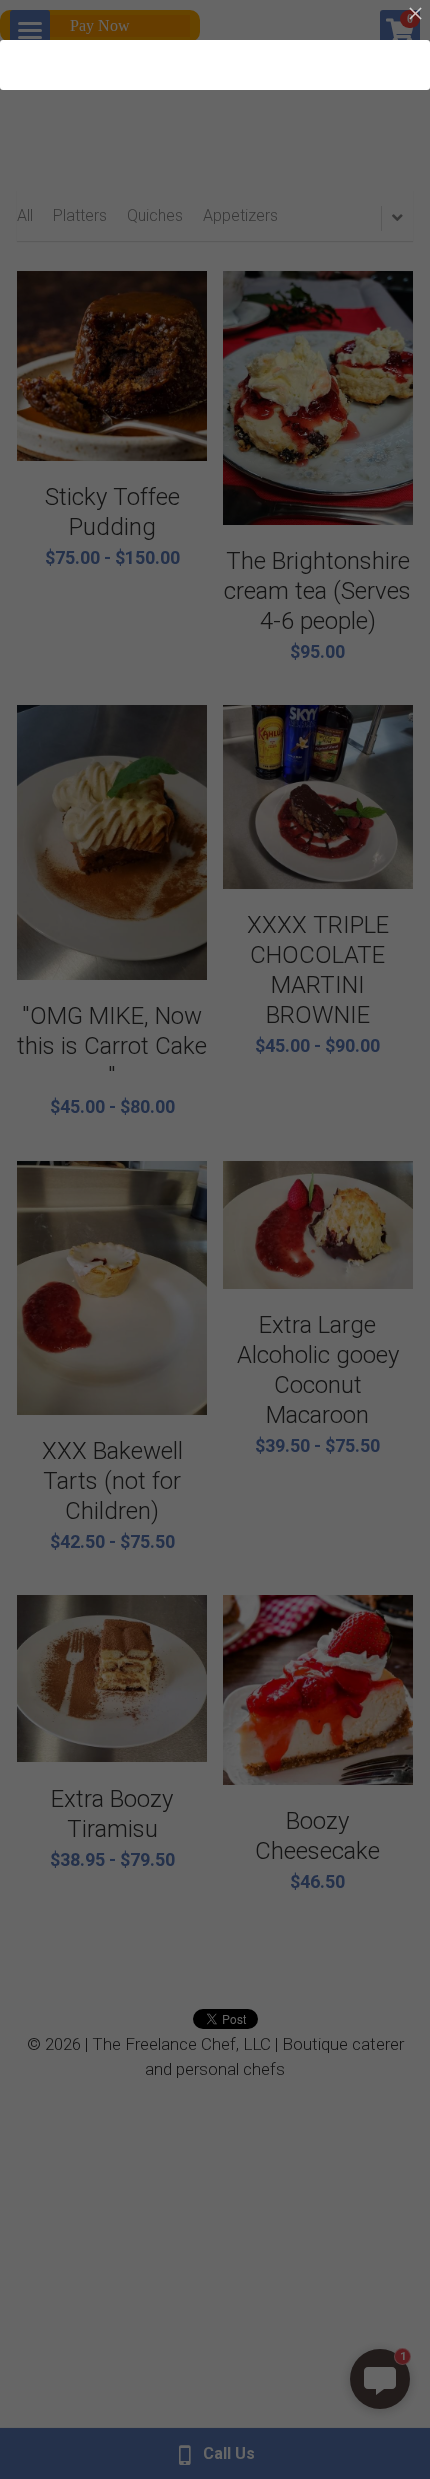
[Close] (415, 15)
